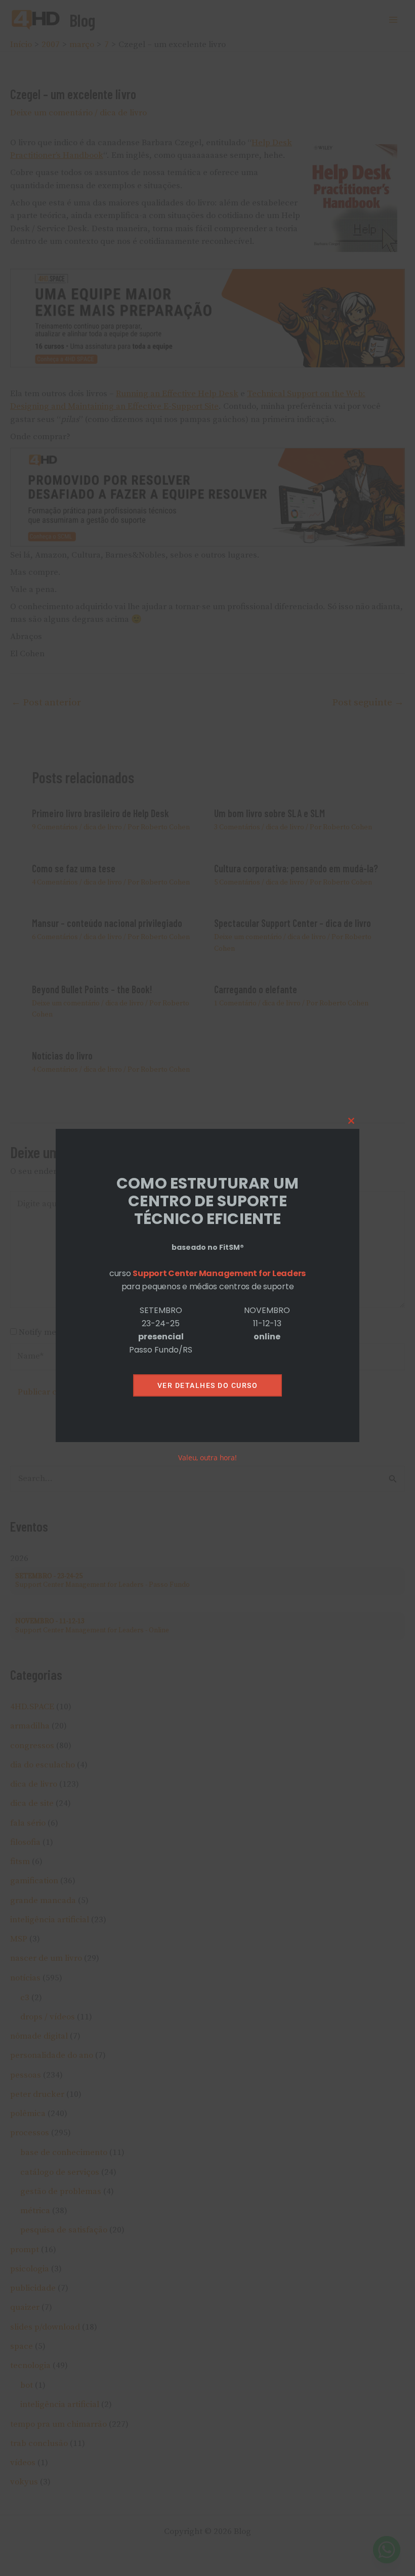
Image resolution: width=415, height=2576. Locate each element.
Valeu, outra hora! (207, 1458)
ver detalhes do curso (208, 1385)
